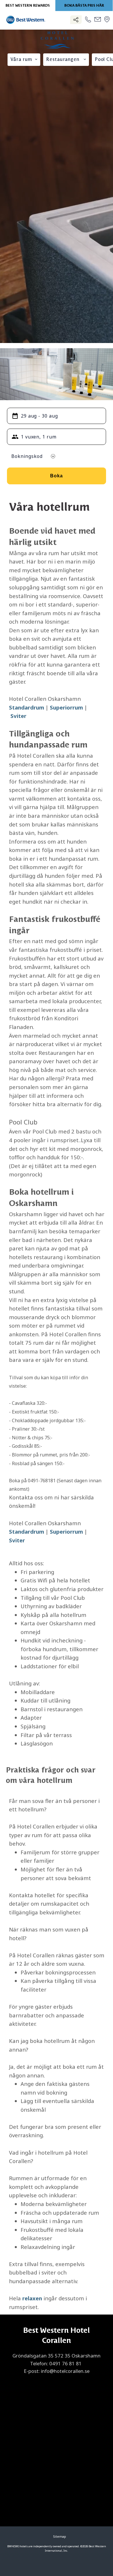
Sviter (18, 716)
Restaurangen (63, 60)
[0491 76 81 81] (88, 20)
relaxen (32, 2298)
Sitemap (60, 2537)
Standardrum (27, 707)
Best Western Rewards (28, 6)
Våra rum (21, 60)
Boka (57, 476)
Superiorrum (66, 707)
